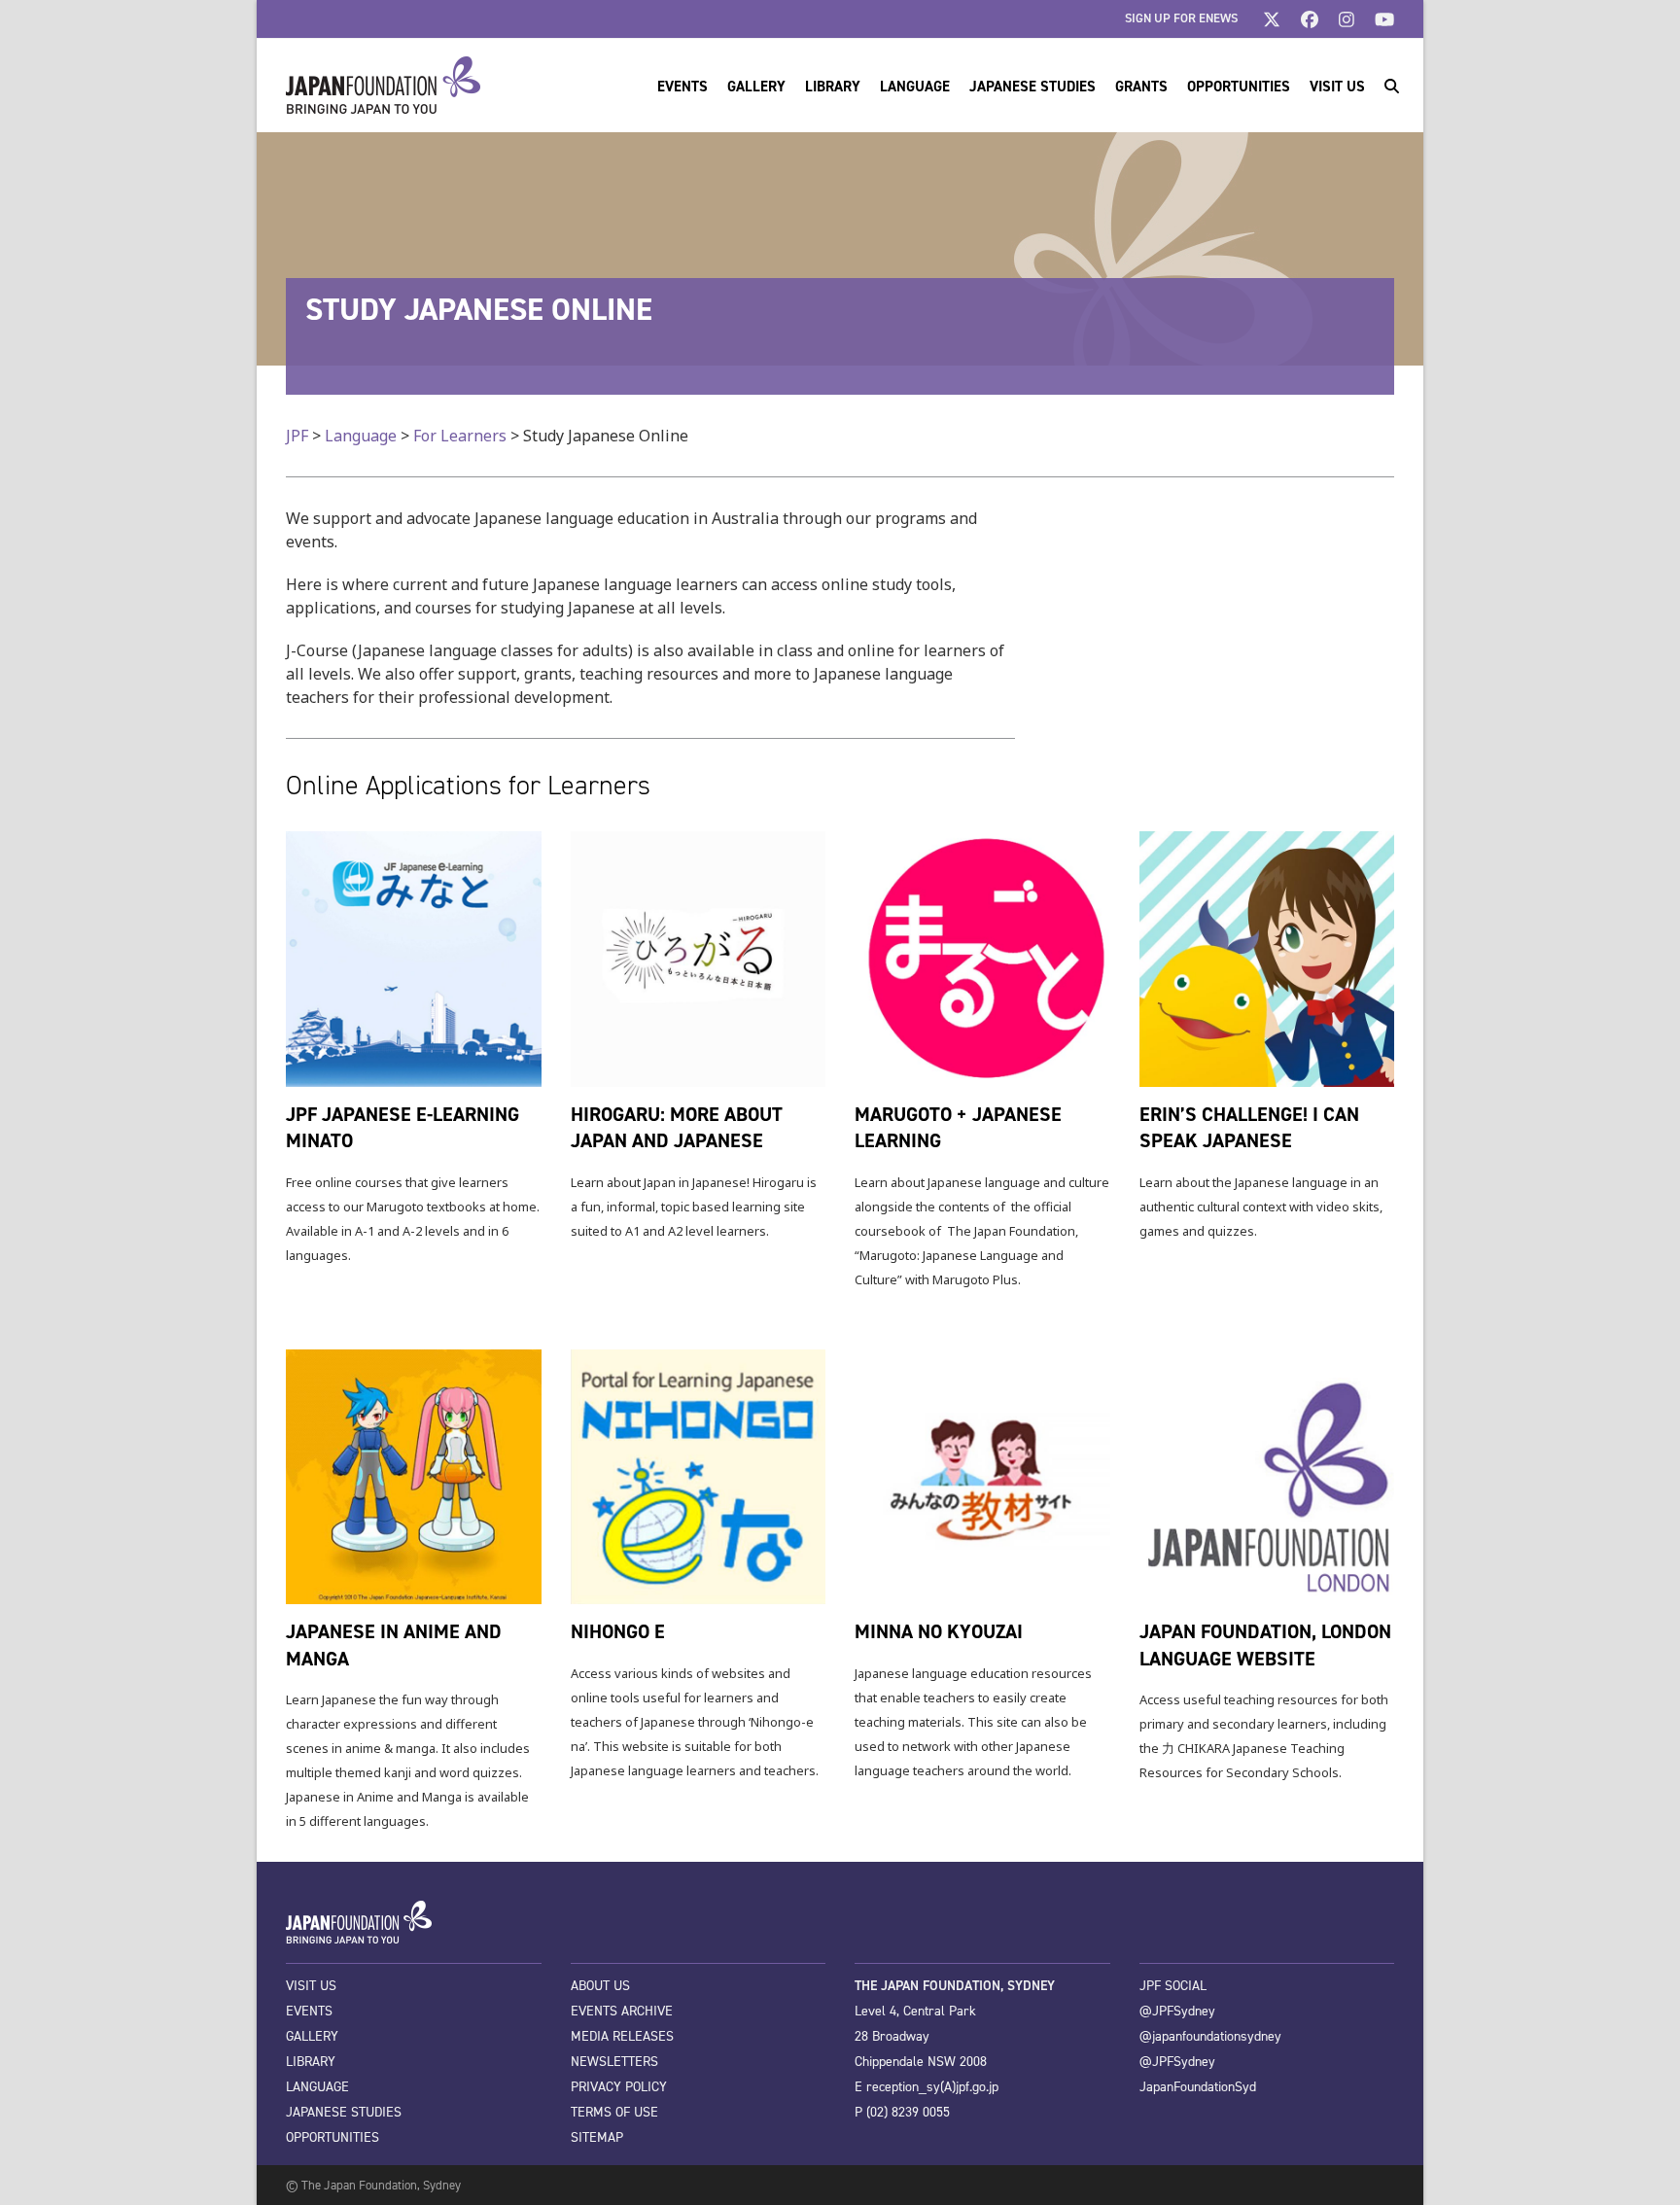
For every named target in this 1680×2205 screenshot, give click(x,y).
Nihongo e (618, 1631)
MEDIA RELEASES (622, 2036)
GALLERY (312, 2036)
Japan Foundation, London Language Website (1265, 1645)
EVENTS (309, 2011)
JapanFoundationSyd (1198, 2087)
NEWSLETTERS (614, 2062)
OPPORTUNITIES (332, 2137)
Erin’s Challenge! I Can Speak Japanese (1249, 1128)
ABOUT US (600, 1986)
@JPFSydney (1177, 2011)
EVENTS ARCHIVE (622, 2011)
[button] (1392, 86)
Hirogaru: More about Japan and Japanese (677, 1128)
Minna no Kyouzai (939, 1631)
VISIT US (311, 1986)
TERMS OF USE (614, 2112)
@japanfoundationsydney (1210, 2036)
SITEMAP (597, 2137)
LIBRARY (311, 2062)
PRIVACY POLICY (619, 2087)
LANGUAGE (317, 2087)
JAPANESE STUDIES (344, 2112)
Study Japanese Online (479, 309)
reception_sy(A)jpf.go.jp (932, 2087)
